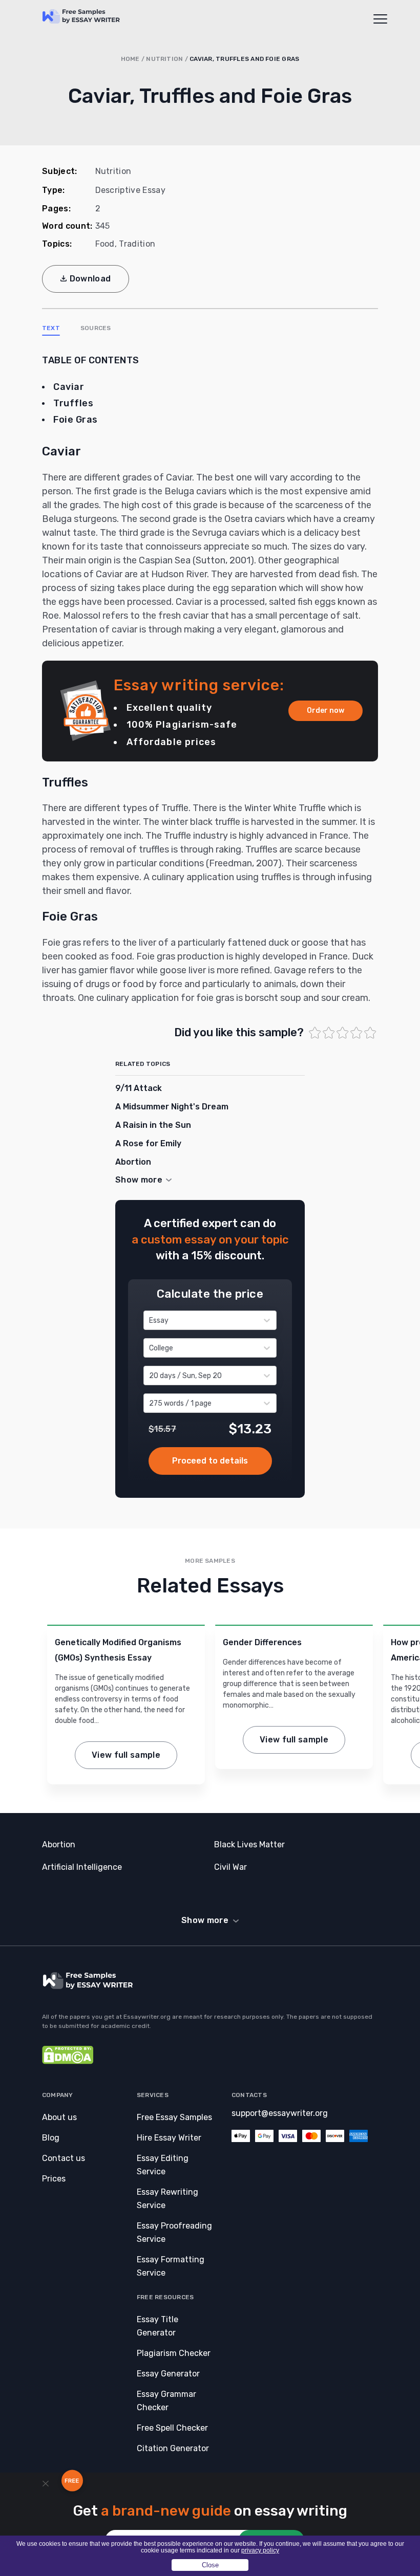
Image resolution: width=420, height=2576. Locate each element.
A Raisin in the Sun (153, 1125)
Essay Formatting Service (171, 2266)
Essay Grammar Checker (166, 2401)
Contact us (64, 2158)
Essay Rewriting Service (167, 2199)
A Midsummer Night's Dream (172, 1107)
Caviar (69, 387)
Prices (54, 2179)
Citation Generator (173, 2448)
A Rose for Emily (148, 1143)
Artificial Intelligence (82, 1867)
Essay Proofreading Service (174, 2232)
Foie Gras (76, 420)
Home (130, 59)
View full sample (126, 1755)
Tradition (137, 244)
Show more (205, 1920)
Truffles (73, 403)
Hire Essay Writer (169, 2138)
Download (90, 279)
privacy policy (260, 2550)
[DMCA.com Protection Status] (68, 2061)
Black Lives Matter (249, 1844)
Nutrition (164, 59)
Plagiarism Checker (174, 2353)
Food (105, 244)
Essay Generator (168, 2374)
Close (210, 2565)
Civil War (230, 1867)
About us (59, 2117)
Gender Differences (262, 1642)
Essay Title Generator (157, 2326)
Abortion (133, 1162)
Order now (325, 711)
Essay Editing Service (163, 2165)
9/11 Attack (139, 1088)
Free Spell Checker (172, 2428)
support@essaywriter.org (280, 2113)
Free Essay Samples (174, 2117)
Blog (51, 2138)
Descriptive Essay (130, 190)
